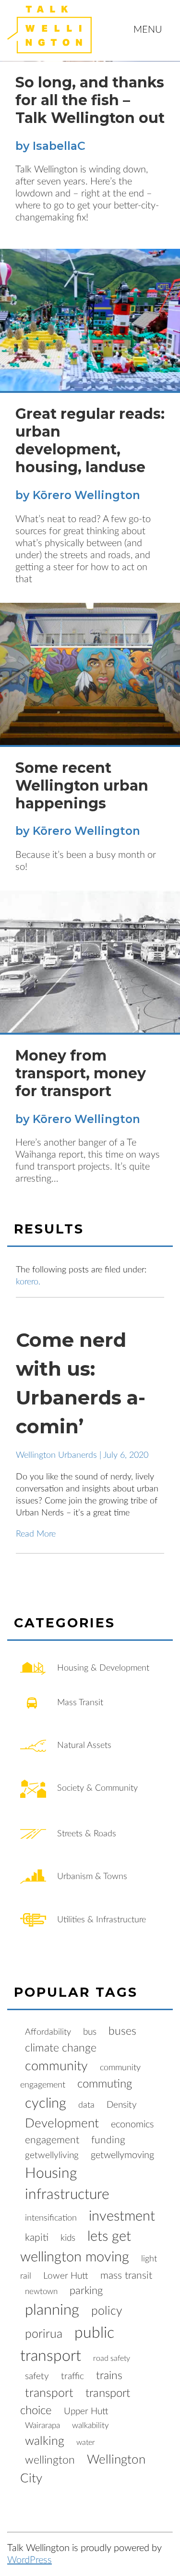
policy (107, 2311)
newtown (41, 2291)
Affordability (48, 2032)
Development (62, 2124)
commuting (105, 2084)
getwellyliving (52, 2155)
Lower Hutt (66, 2276)
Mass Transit (79, 1703)
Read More (36, 1534)
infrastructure (67, 2195)
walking (45, 2441)
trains (109, 2375)
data (86, 2105)
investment (122, 2216)
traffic (72, 2376)
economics (132, 2124)
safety (37, 2376)
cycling (46, 2103)
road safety (112, 2358)
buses (122, 2031)
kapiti (37, 2238)
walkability (90, 2425)
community (56, 2066)
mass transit (126, 2276)
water (86, 2442)
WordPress (30, 2560)
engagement (52, 2140)
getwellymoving (122, 2155)
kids (68, 2238)
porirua (44, 2334)
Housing (51, 2173)
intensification (51, 2218)
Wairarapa (42, 2425)
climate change (61, 2048)
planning (52, 2310)
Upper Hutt (86, 2411)
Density (122, 2105)
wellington (50, 2460)
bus (90, 2032)
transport (49, 2393)
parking (86, 2291)
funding (108, 2140)
